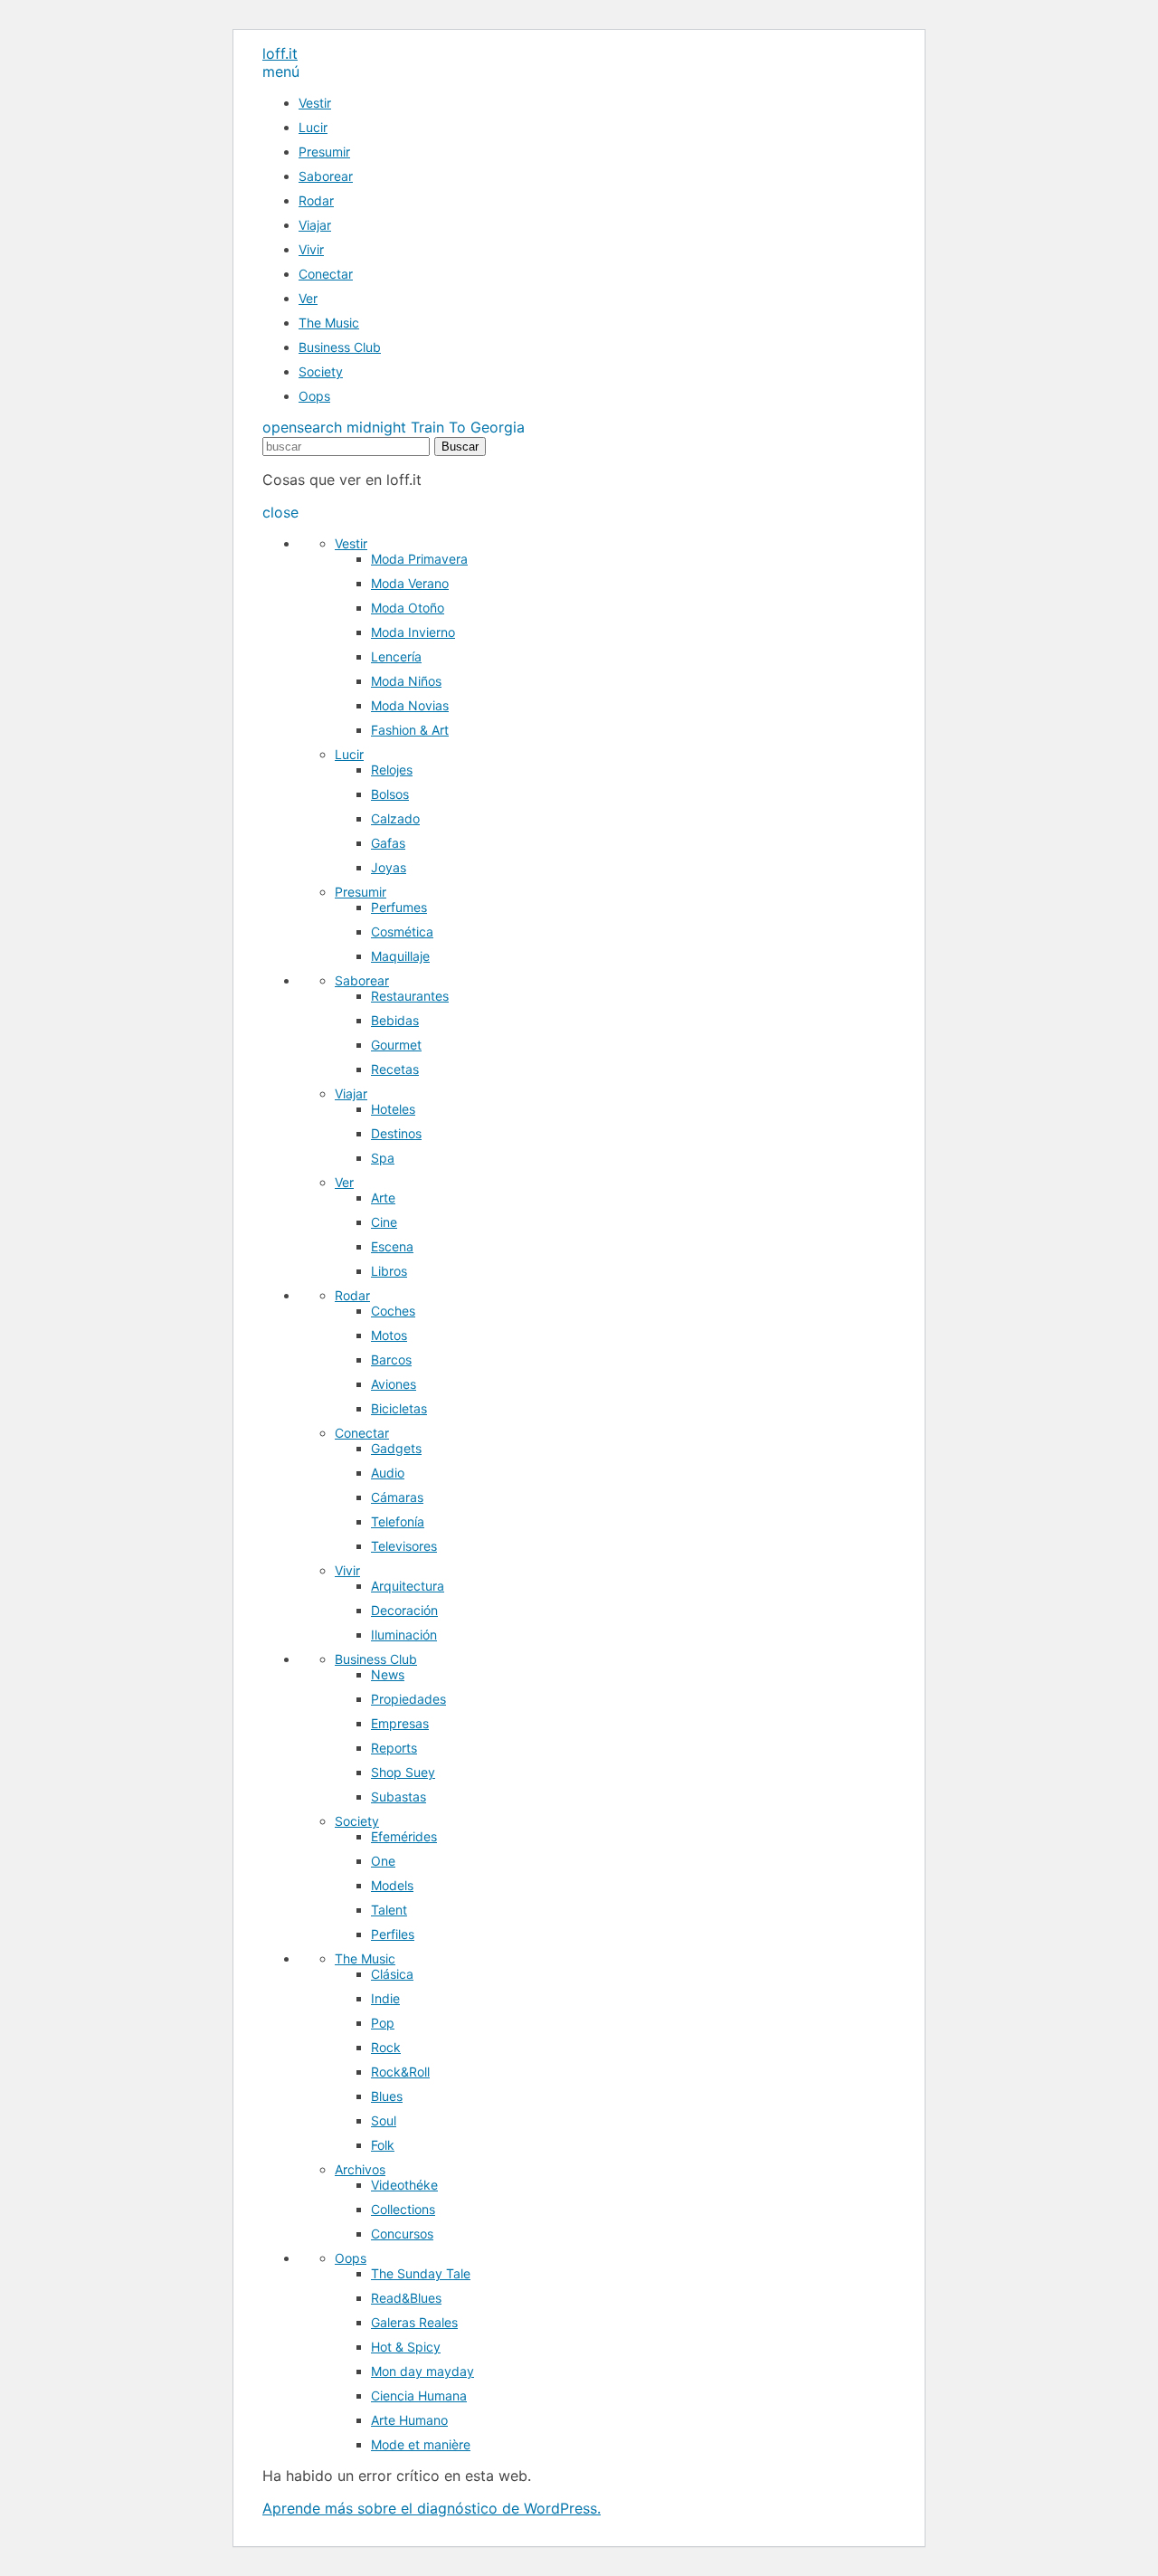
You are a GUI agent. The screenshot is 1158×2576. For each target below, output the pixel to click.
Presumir (324, 152)
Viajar (315, 225)
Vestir (315, 103)
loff (280, 53)
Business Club (340, 347)
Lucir (313, 127)
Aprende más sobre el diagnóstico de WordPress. (432, 2508)
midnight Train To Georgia (436, 427)
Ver (308, 298)
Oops (314, 396)
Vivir (311, 249)
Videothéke (404, 2185)
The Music (329, 323)
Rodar (316, 200)
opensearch (302, 427)
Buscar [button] (460, 447)
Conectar (326, 274)
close (280, 512)
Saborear (326, 176)
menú (281, 71)
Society (321, 371)
